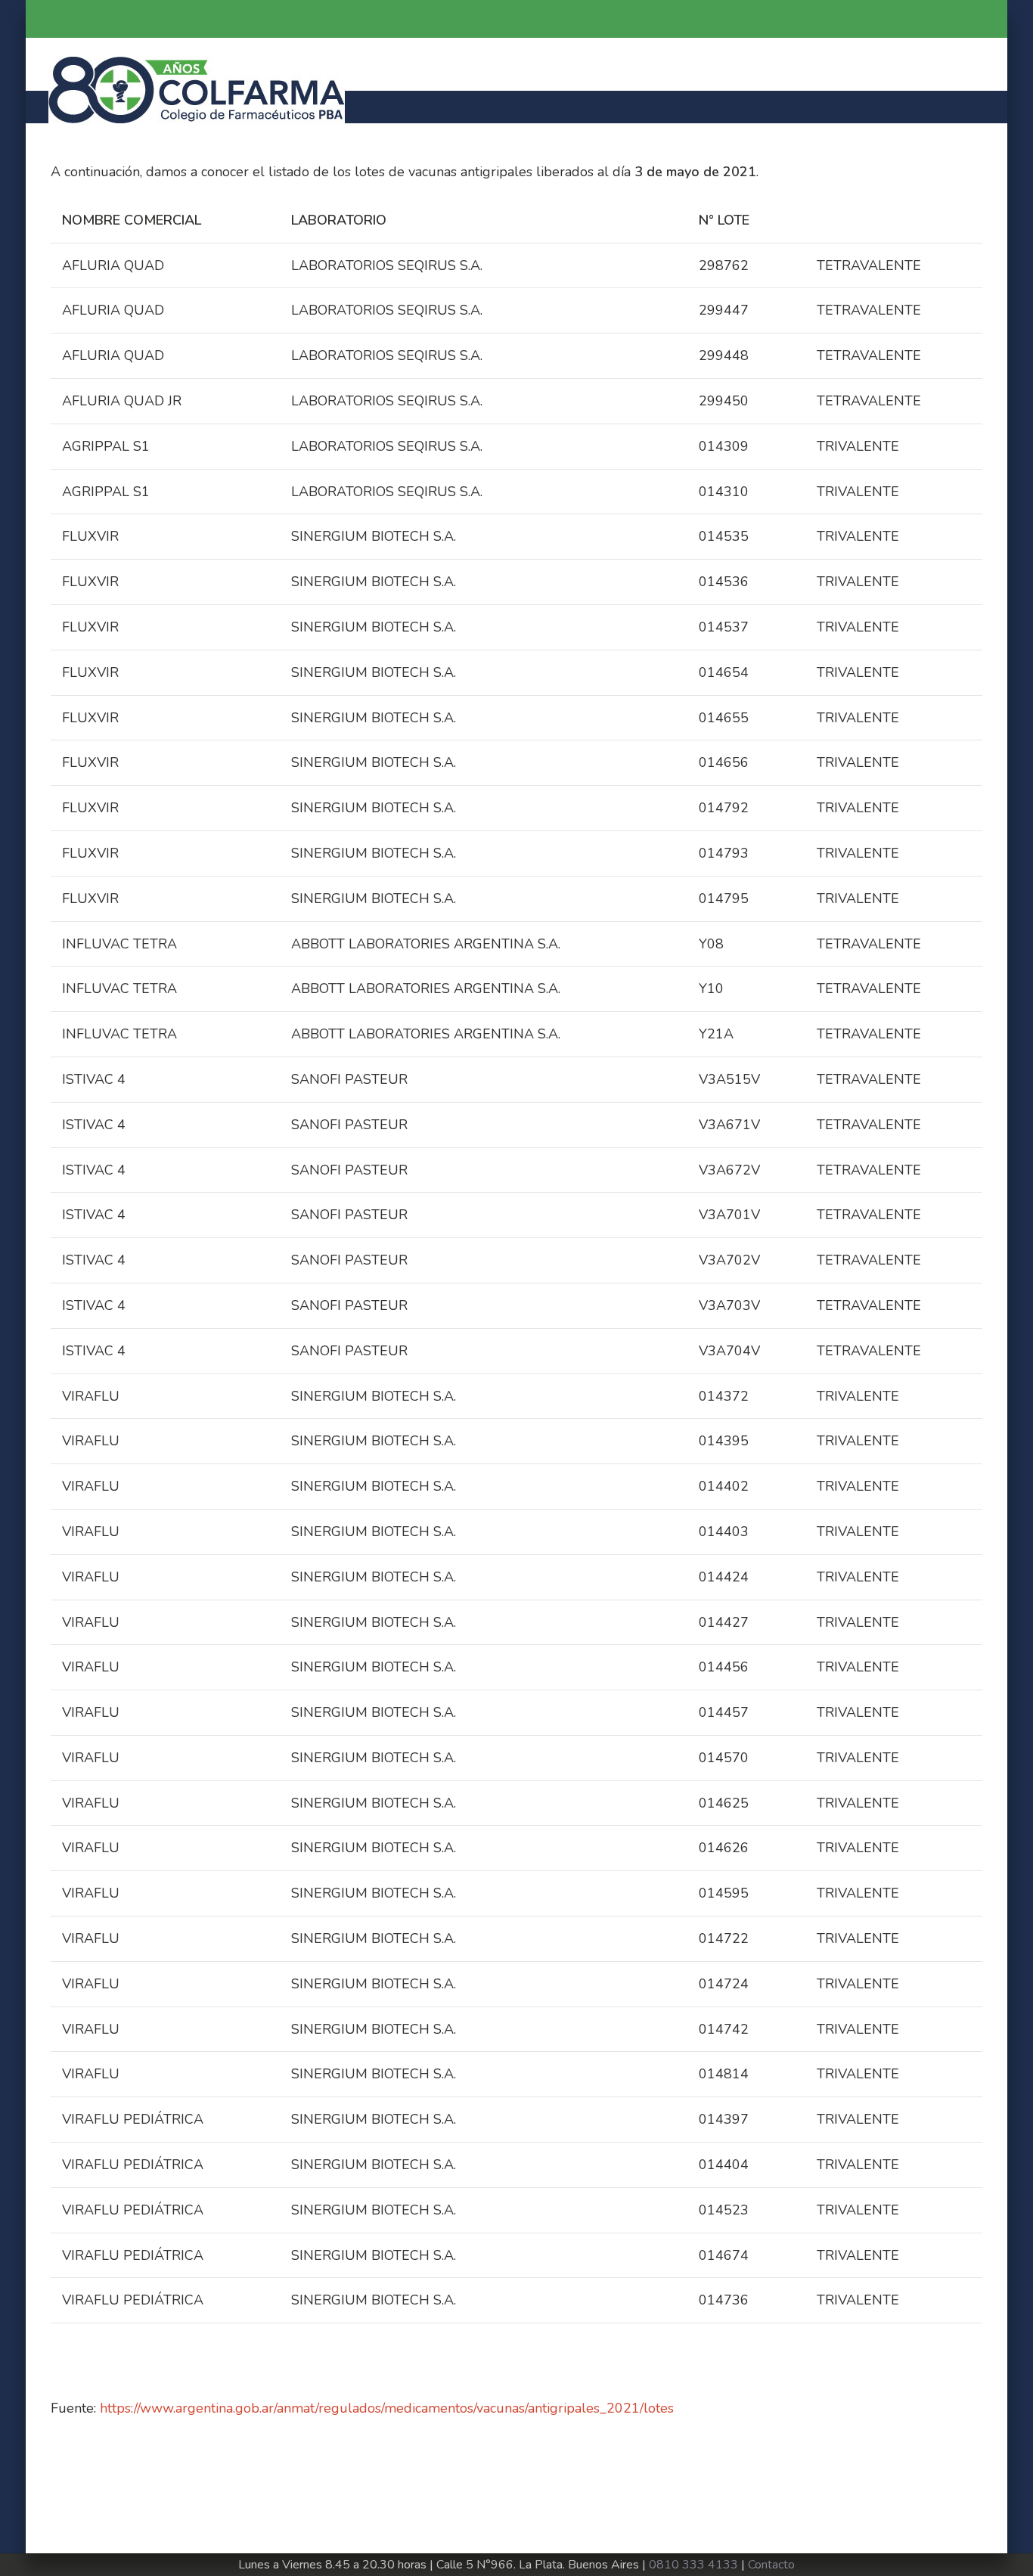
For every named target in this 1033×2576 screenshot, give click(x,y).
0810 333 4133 (693, 2565)
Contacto (771, 2565)
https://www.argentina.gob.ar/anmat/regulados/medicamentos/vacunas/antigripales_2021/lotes (387, 2408)
